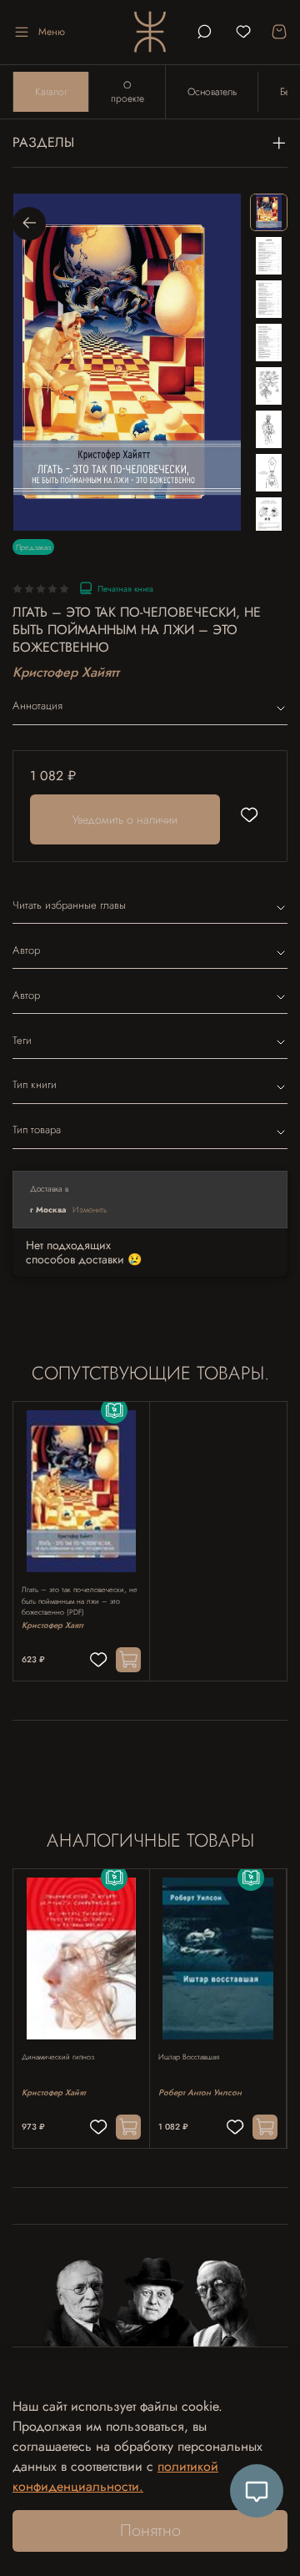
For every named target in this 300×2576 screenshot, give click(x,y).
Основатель (212, 92)
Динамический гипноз (58, 2057)
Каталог (51, 92)
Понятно (150, 2531)
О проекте (127, 92)
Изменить (90, 1210)
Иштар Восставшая (189, 2057)
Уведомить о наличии (125, 819)
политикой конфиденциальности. (115, 2476)
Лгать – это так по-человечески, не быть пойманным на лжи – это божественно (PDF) (80, 1601)
